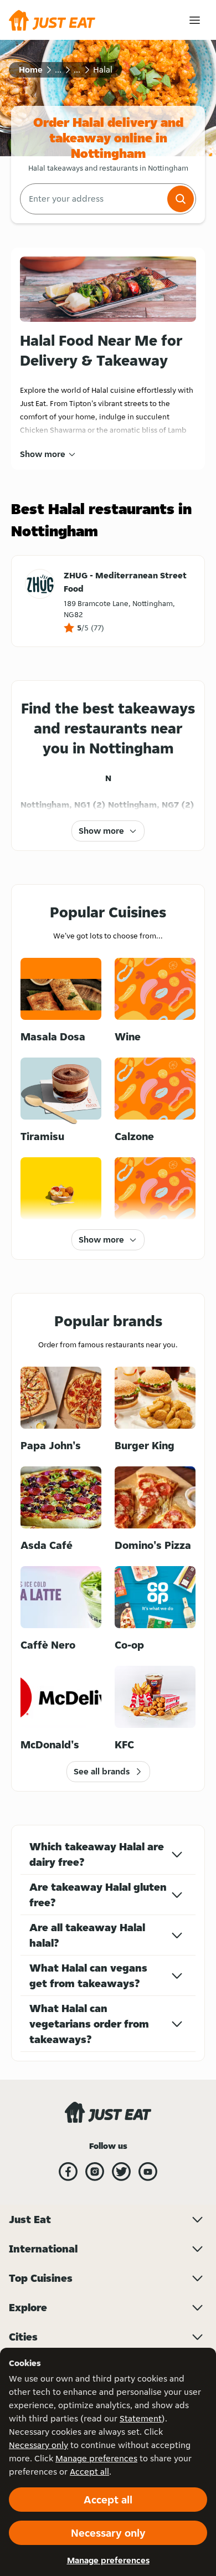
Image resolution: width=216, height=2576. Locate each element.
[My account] (195, 20)
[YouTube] (148, 2172)
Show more (43, 454)
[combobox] (92, 199)
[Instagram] (95, 2172)
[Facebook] (68, 2172)
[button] (181, 199)
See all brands (102, 1771)
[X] (121, 2172)
